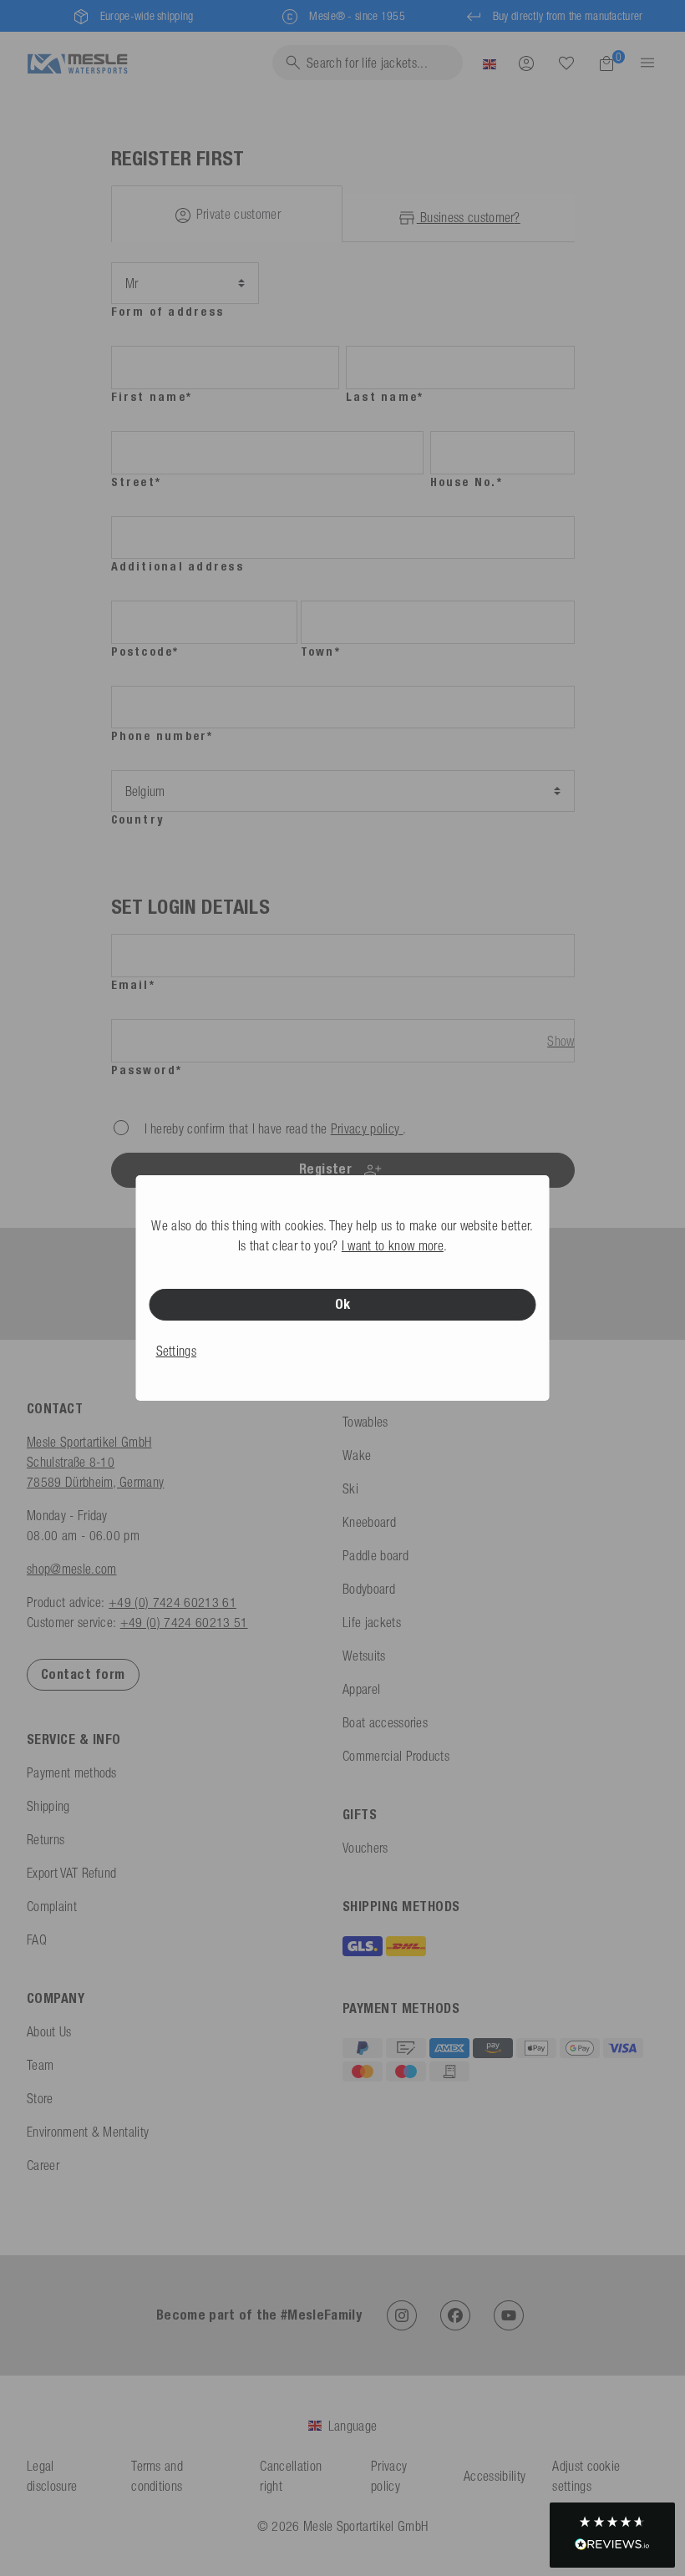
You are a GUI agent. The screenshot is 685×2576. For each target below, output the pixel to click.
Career (43, 2165)
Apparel (361, 1689)
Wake (357, 1455)
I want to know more (393, 1245)
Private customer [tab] (237, 214)
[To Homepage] (77, 62)
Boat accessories (385, 1722)
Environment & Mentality (88, 2132)
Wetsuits (364, 1656)
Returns (46, 1839)
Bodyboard (369, 1589)
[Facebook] (455, 2315)
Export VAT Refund (71, 1873)
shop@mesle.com (71, 1569)
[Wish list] (566, 63)
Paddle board (375, 1555)
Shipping (48, 1806)
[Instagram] (402, 2315)
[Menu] (642, 63)
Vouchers (365, 1848)
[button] (612, 2535)
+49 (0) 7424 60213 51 (184, 1622)
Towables (365, 1422)
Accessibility (495, 2476)
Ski (350, 1488)
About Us (49, 2031)
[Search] (566, 63)
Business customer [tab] (469, 217)
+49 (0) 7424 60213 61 (173, 1602)
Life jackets (372, 1622)
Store (40, 2098)
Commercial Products (396, 1756)
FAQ (37, 1940)
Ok (343, 1304)
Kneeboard (369, 1522)
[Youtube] (509, 2315)
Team (40, 2065)
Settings (177, 1351)
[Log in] (526, 63)
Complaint (52, 1906)
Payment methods (72, 1772)
